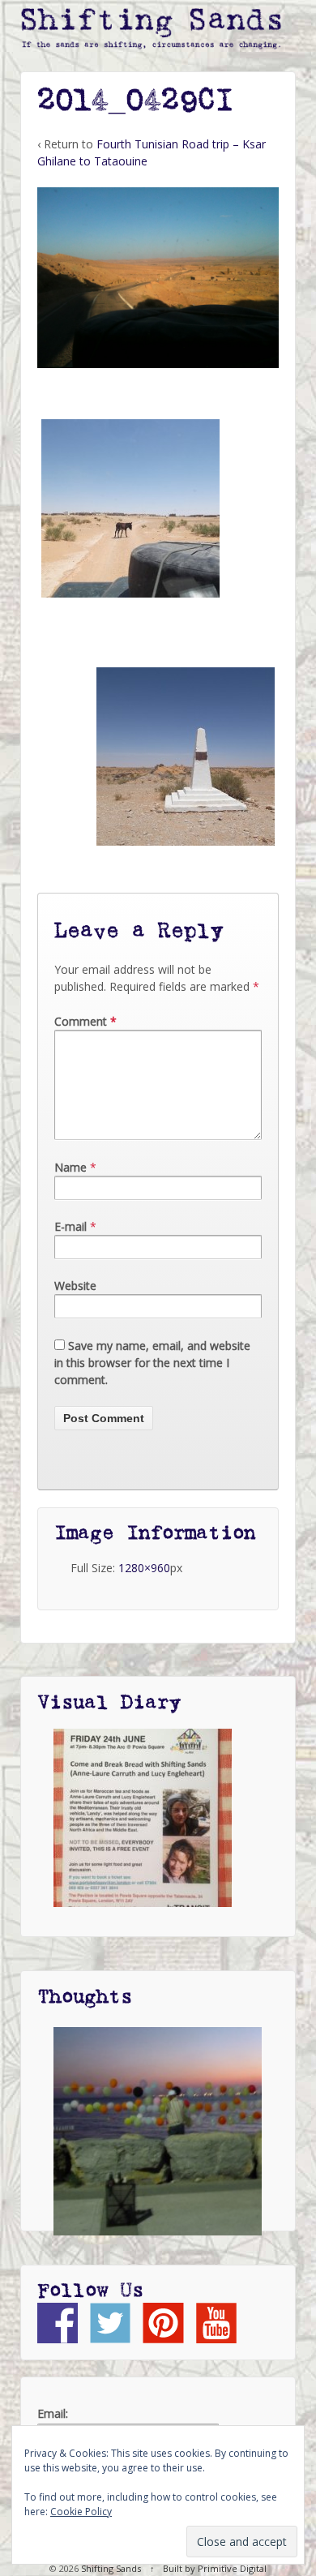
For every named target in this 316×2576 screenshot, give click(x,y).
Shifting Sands (111, 2568)
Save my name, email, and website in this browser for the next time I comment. (152, 1363)
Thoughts (85, 1997)
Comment (85, 1021)
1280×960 (144, 1568)
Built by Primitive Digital (215, 2568)
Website (75, 1286)
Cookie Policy (81, 2512)
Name (70, 1167)
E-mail (70, 1226)
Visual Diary (109, 1703)
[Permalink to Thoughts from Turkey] (158, 2131)
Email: (53, 2413)
